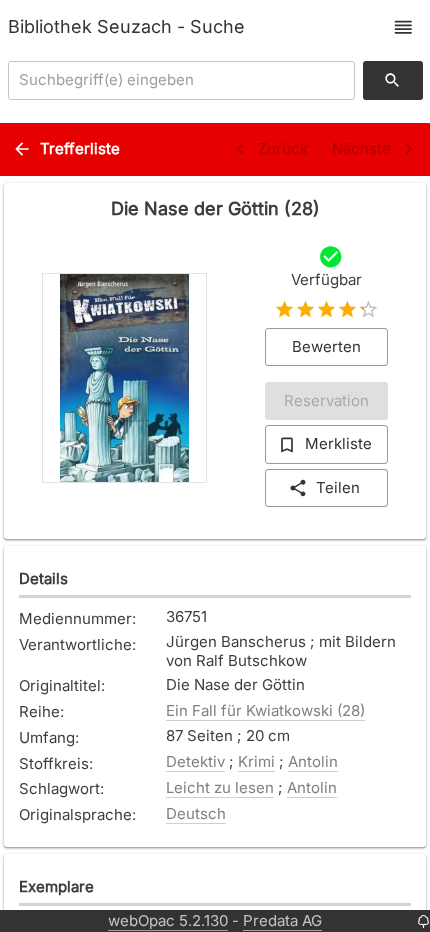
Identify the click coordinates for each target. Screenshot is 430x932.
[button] (403, 27)
